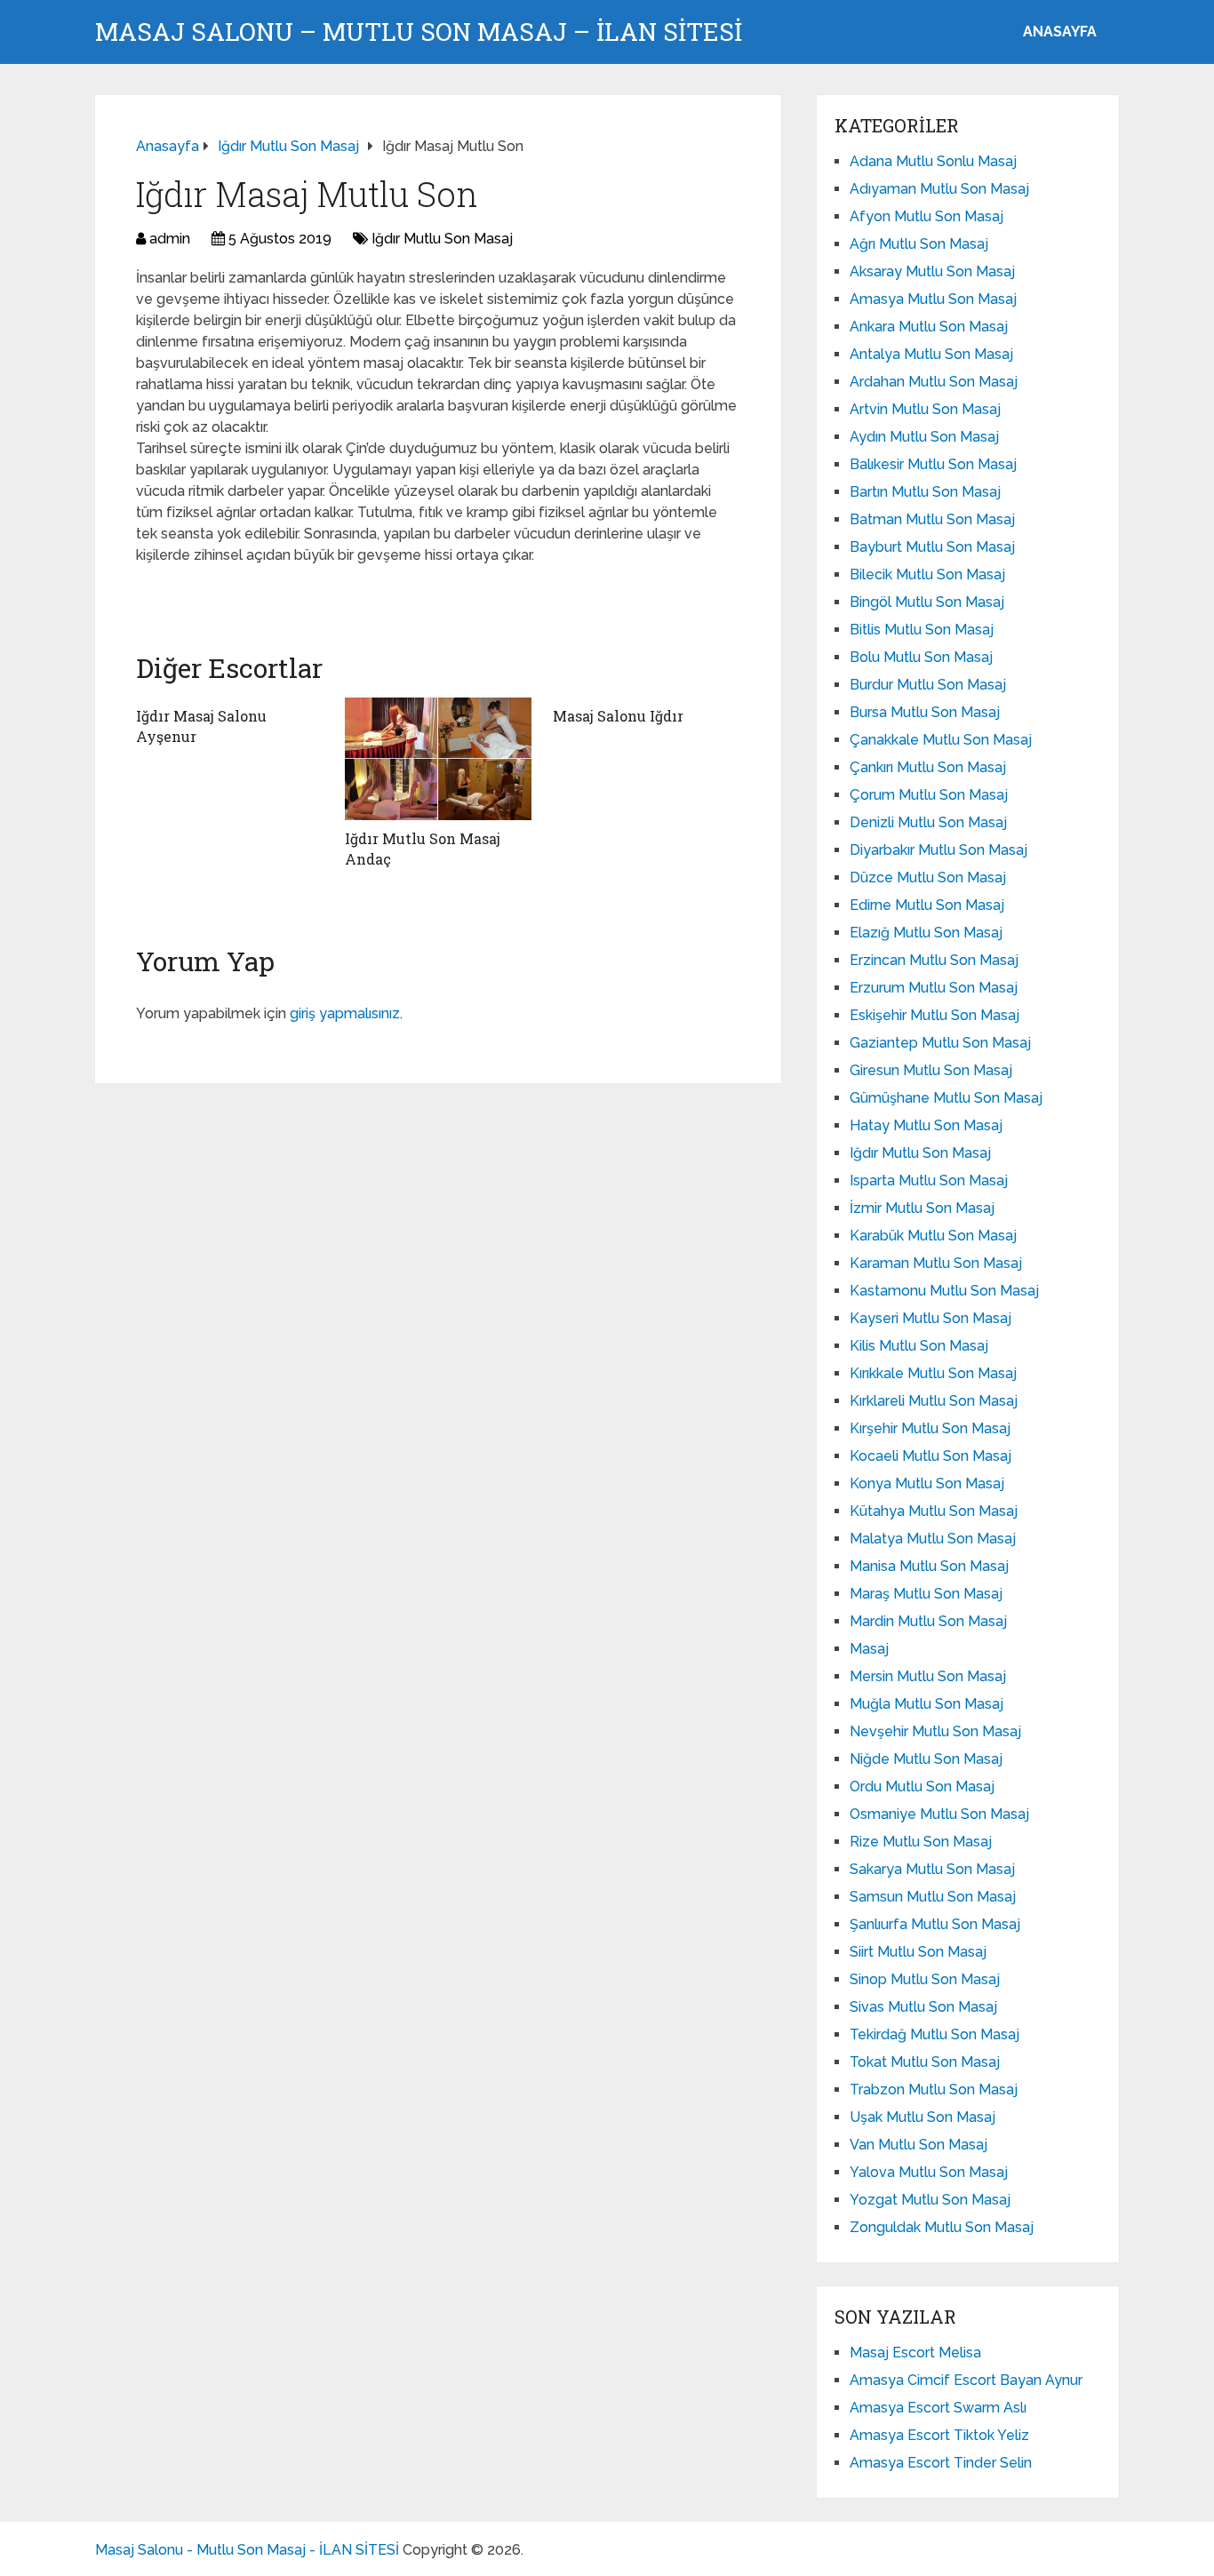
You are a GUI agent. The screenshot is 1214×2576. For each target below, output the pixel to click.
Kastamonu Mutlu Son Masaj (944, 1291)
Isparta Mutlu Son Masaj (929, 1180)
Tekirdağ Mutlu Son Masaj (934, 2034)
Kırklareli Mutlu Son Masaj (934, 1401)
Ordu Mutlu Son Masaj (922, 1786)
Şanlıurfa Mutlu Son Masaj (935, 1924)
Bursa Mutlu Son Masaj (925, 712)
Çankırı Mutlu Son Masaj (928, 767)
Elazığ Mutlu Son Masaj (926, 933)
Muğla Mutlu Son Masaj (926, 1704)
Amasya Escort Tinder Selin (941, 2463)
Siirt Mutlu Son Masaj (918, 1952)
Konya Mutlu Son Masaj (927, 1483)
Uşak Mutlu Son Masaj (922, 2117)
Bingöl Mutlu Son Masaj (927, 602)
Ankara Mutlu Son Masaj (929, 327)
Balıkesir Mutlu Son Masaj (933, 464)
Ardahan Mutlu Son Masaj (934, 382)
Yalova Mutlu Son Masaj (929, 2172)
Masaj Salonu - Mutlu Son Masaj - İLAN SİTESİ (247, 2550)
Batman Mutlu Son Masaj (932, 519)
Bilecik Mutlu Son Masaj (927, 574)
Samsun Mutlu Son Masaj (933, 1897)
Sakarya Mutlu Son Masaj (932, 1869)
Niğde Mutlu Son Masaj (926, 1759)
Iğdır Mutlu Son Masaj (442, 239)
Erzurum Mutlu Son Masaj (934, 988)
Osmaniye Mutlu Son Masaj (939, 1814)
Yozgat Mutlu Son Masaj (930, 2200)
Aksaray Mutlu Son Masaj (932, 271)
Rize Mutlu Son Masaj (921, 1842)
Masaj (869, 1649)
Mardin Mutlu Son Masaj (928, 1621)
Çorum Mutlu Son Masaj (929, 795)
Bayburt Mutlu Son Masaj (932, 547)
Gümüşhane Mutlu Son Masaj (946, 1098)
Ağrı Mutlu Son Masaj (919, 244)
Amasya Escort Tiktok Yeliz (939, 2435)
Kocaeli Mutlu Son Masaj (930, 1456)
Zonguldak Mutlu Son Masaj (942, 2227)
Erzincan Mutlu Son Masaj (934, 960)
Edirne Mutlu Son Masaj (927, 905)
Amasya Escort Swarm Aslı (938, 2408)
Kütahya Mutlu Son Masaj (934, 1511)
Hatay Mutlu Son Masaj (926, 1125)
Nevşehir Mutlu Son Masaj (935, 1731)
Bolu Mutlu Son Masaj (921, 657)
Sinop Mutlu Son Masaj (925, 1979)
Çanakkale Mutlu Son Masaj (941, 740)
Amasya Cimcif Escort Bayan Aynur (966, 2380)
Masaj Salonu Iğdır (618, 716)
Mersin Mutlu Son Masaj (928, 1676)
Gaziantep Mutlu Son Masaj (940, 1043)
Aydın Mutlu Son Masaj (924, 437)
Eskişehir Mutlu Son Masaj (934, 1015)
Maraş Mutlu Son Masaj (926, 1594)
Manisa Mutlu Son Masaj (929, 1566)
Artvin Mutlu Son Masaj (925, 409)
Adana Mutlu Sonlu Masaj (933, 161)
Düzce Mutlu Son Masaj (928, 877)
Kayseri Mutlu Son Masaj (930, 1318)
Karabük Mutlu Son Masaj (933, 1236)
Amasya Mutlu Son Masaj (933, 299)
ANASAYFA (1060, 32)
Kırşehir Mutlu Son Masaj (930, 1428)
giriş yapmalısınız (345, 1013)
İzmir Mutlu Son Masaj (922, 1208)
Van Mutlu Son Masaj (918, 2145)
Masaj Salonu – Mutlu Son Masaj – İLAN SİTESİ (419, 32)
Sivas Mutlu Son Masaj (923, 2007)
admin (170, 239)
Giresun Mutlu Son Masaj (931, 1070)
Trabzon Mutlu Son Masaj (934, 2090)
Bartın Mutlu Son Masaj (925, 492)
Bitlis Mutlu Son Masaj (922, 630)
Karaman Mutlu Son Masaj (936, 1263)
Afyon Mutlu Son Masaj (926, 216)
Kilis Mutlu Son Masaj (919, 1346)
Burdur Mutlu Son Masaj (928, 685)
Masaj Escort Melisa (915, 2353)
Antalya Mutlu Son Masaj (931, 354)
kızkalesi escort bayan (217, 594)
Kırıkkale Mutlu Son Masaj (933, 1373)
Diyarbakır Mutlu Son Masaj (938, 850)
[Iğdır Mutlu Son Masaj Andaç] (439, 759)
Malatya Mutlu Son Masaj (933, 1539)
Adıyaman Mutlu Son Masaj (939, 189)
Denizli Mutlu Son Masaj (928, 822)
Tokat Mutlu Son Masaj (925, 2062)
